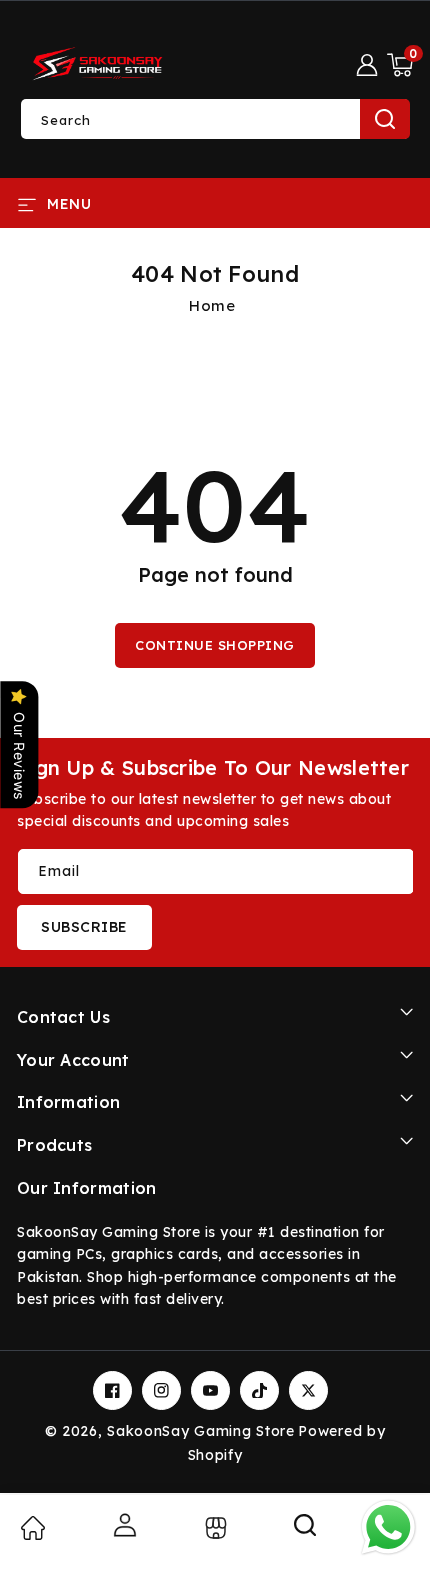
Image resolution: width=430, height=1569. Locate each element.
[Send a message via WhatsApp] (388, 1527)
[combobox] (215, 119)
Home (212, 305)
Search (385, 119)
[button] (400, 65)
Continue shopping (215, 645)
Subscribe (84, 927)
